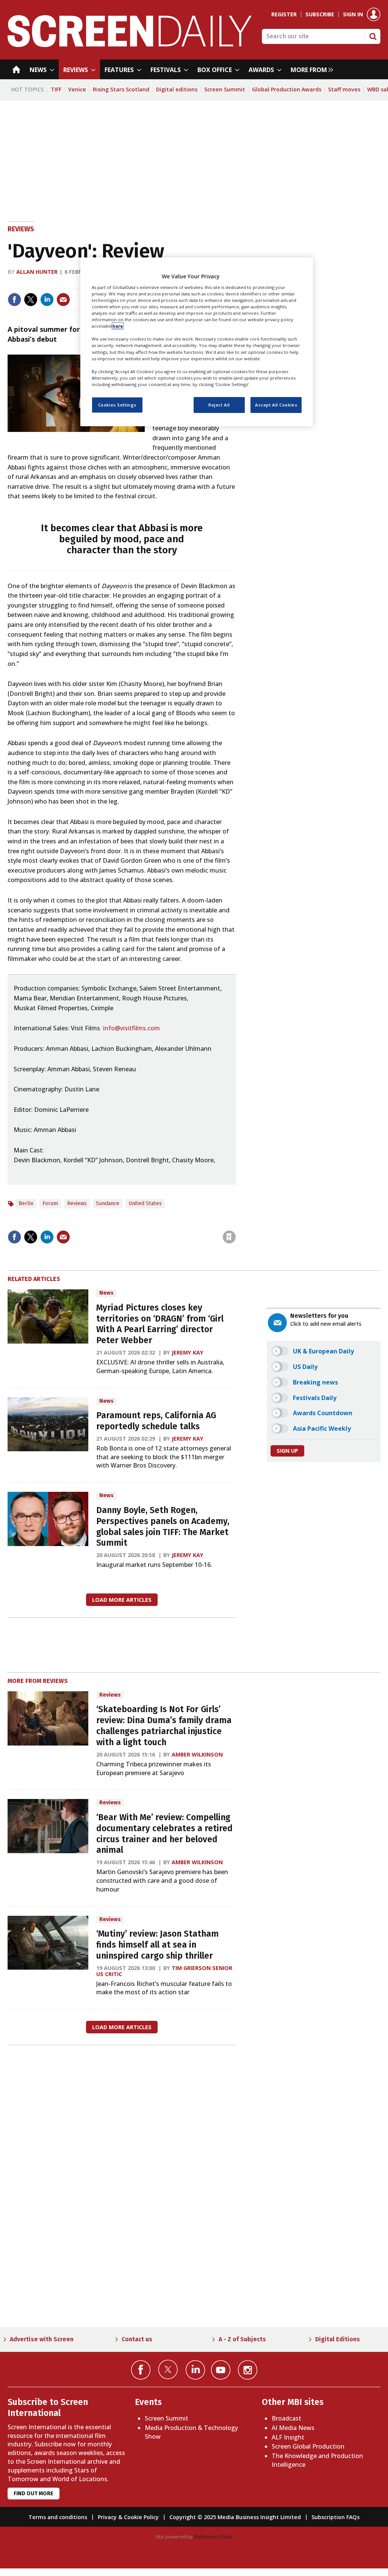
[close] (235, 1221)
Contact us (137, 2339)
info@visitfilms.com (131, 1028)
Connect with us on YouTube (221, 2370)
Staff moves (344, 89)
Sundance (108, 1203)
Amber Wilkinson (197, 1754)
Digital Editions (338, 2339)
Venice (77, 89)
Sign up (287, 1451)
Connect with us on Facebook (141, 2370)
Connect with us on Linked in (195, 2370)
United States (145, 1203)
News (106, 1293)
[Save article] (229, 1237)
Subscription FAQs (336, 2517)
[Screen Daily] (130, 45)
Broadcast (286, 2418)
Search (373, 36)
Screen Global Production (308, 2446)
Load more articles (122, 1600)
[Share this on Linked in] (47, 300)
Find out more (34, 2494)
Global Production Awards (287, 89)
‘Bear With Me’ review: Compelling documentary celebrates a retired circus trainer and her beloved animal (164, 1834)
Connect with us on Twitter (168, 2369)
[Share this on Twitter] (31, 300)
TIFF (56, 89)
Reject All (219, 405)
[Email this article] (63, 300)
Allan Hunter (37, 272)
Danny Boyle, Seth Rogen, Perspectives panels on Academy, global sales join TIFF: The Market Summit (163, 1527)
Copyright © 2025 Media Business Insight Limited (235, 2517)
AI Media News (293, 2428)
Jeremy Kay (188, 1352)
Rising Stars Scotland (121, 89)
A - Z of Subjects (242, 2339)
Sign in (353, 14)
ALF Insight (288, 2437)
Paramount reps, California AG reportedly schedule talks (156, 1421)
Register (284, 14)
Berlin (26, 1203)
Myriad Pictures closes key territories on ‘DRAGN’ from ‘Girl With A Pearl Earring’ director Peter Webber (160, 1324)
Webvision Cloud (213, 2537)
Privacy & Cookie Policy (128, 2517)
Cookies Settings (117, 405)
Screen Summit (225, 89)
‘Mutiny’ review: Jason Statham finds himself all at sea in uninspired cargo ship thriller (157, 1945)
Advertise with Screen (42, 2339)
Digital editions (177, 89)
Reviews (21, 229)
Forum (50, 1203)
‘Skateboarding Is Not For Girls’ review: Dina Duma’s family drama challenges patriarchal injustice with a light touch (164, 1726)
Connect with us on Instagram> (248, 2370)
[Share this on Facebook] (14, 300)
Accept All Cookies (276, 405)
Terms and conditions (58, 2517)
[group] (310, 69)
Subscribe (320, 14)
